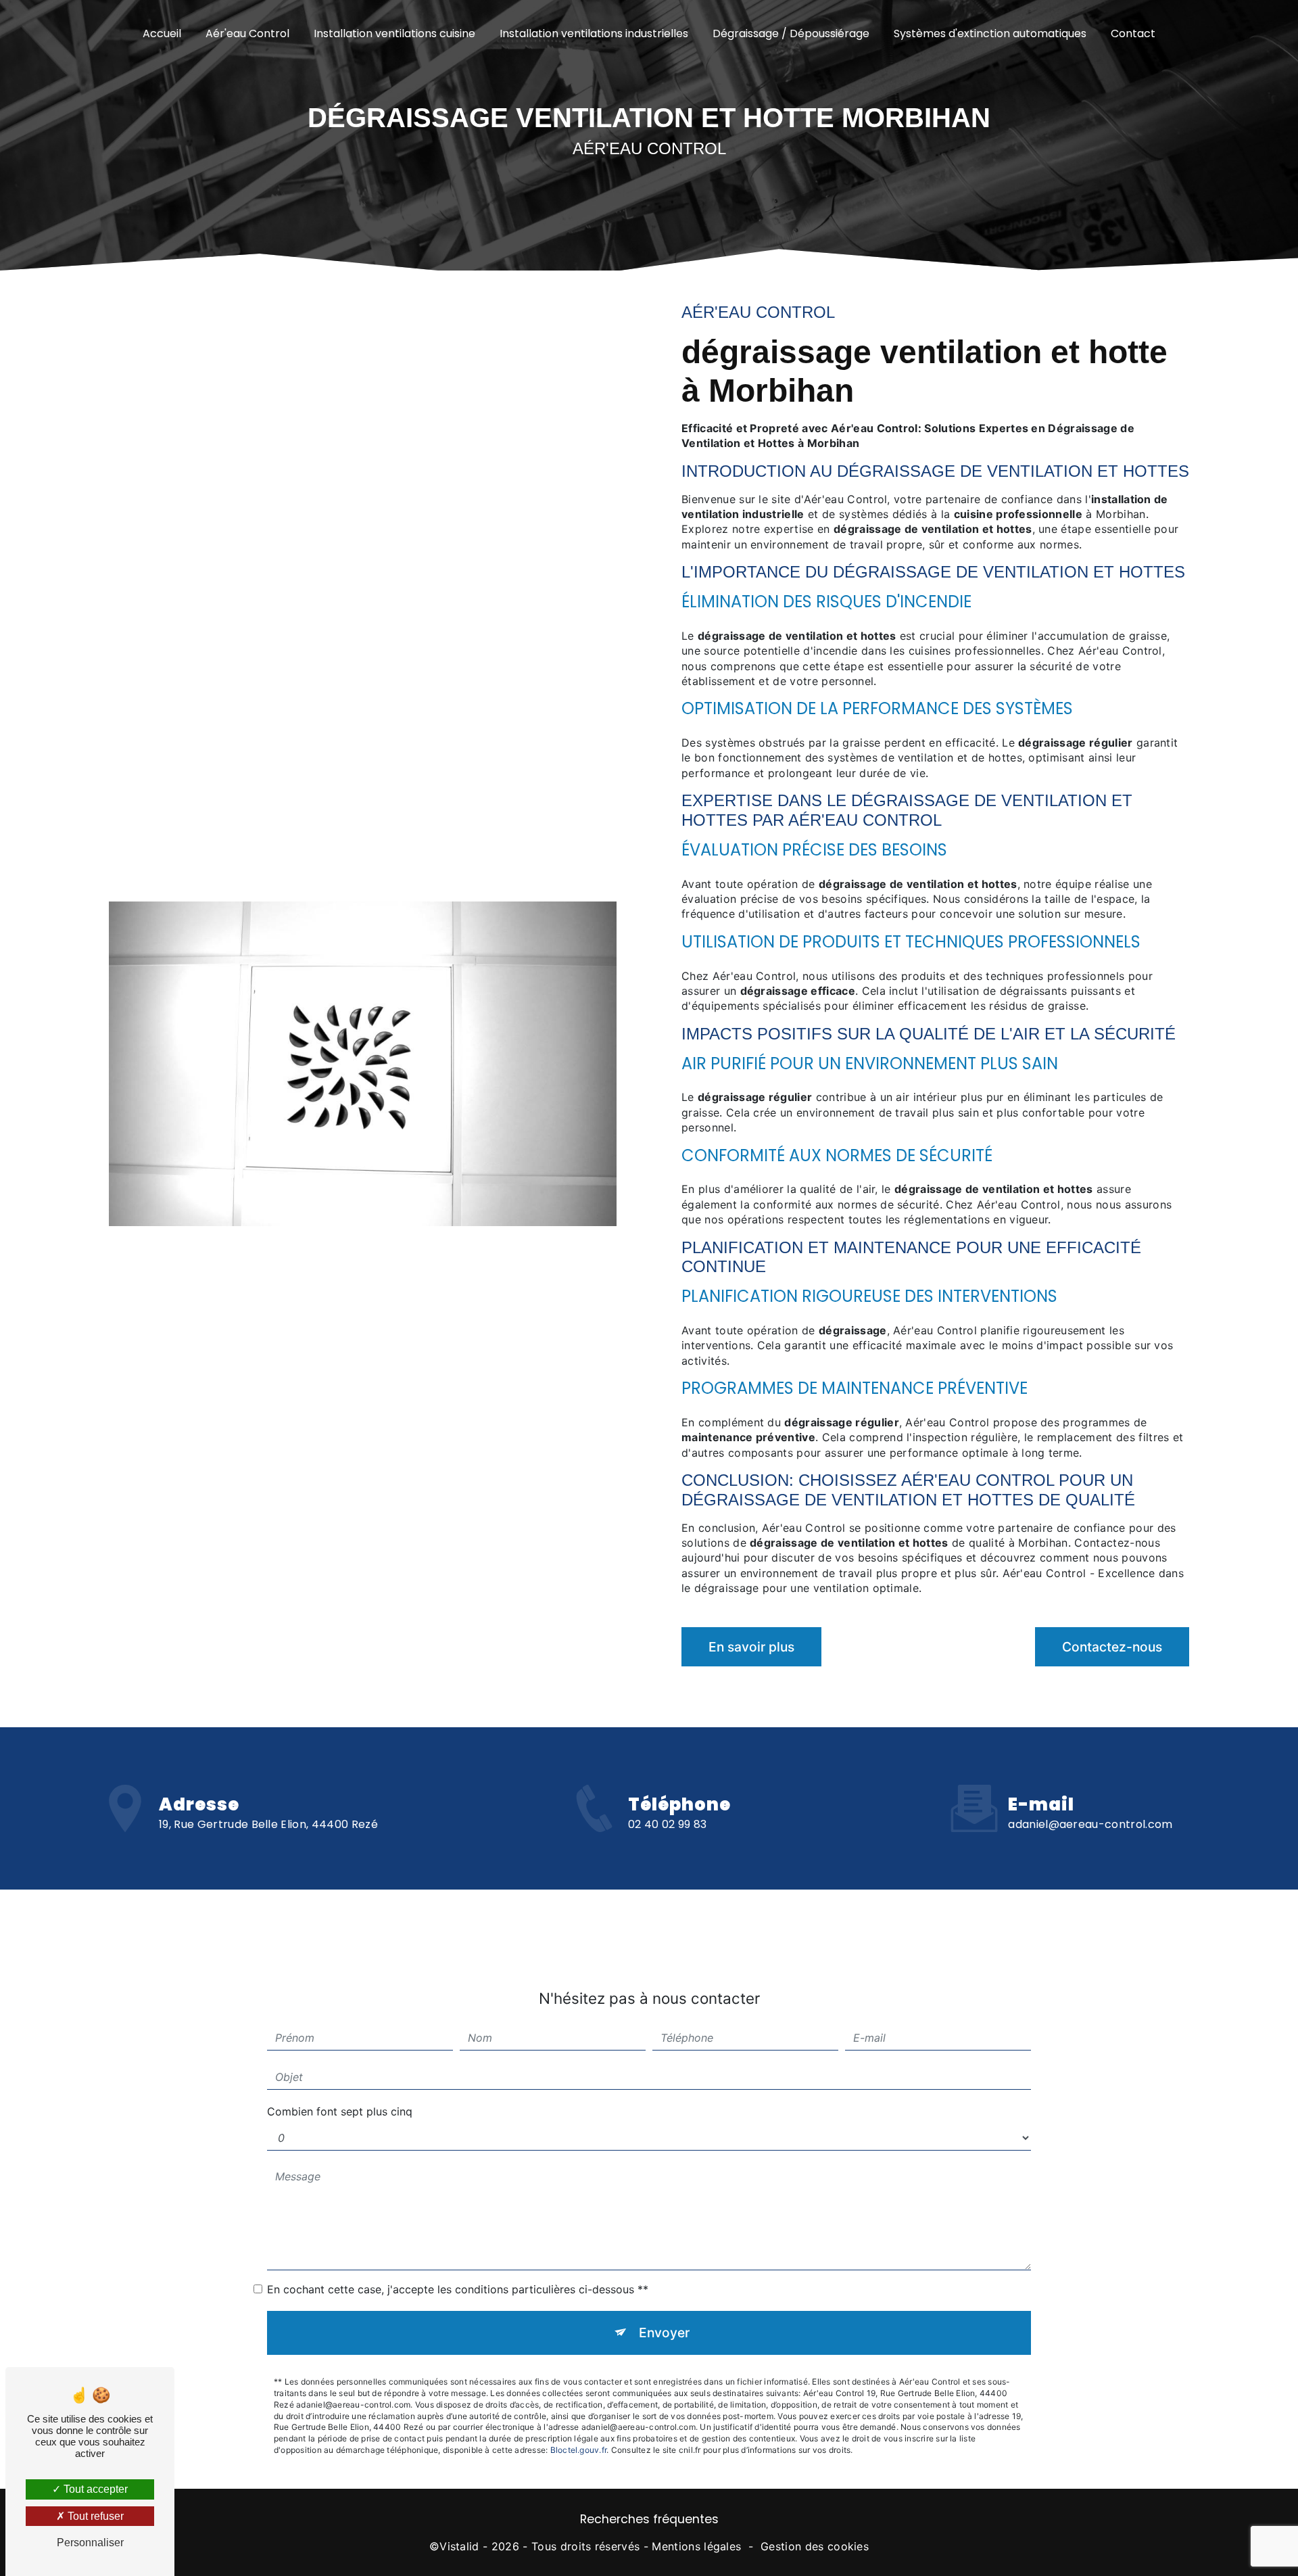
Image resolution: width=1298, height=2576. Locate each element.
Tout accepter (94, 2489)
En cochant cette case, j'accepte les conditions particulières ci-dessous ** (458, 2289)
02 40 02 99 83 (667, 1824)
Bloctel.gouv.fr (579, 2450)
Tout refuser (94, 2516)
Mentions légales (696, 2546)
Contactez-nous (1112, 1647)
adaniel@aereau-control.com (1090, 1824)
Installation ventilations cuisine (394, 33)
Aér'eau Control (247, 33)
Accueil (162, 33)
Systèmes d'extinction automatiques (990, 33)
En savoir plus (751, 1647)
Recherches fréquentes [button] (649, 2519)
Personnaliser (90, 2543)
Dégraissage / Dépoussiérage (791, 33)
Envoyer (664, 2333)
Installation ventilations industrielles (594, 33)
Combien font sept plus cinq (340, 2111)
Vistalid (459, 2546)
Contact (1133, 33)
